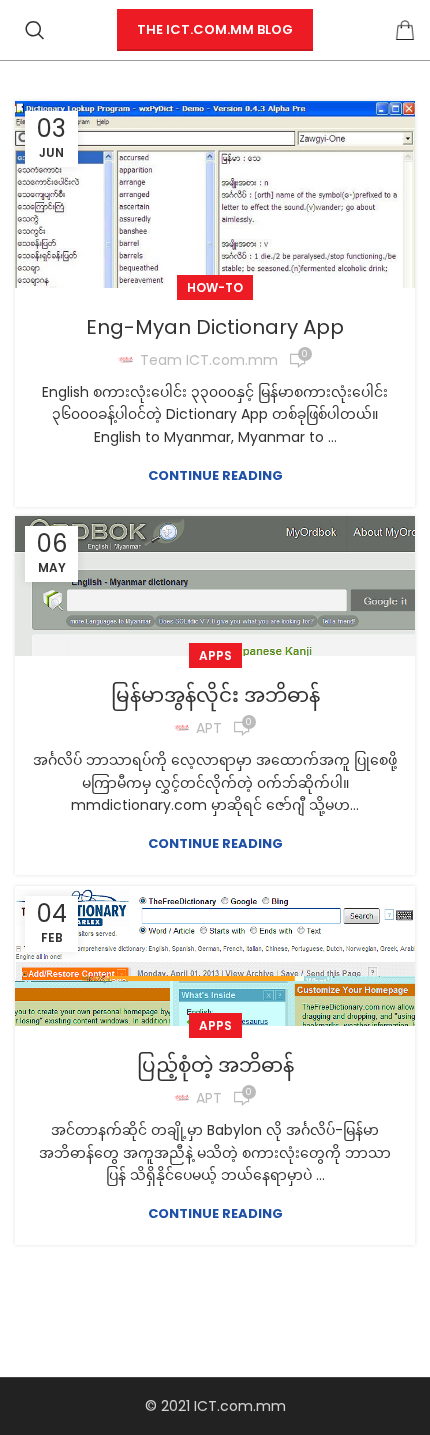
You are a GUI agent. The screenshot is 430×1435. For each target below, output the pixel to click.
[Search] (35, 30)
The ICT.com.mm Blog (215, 29)
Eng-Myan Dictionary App (215, 327)
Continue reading (215, 475)
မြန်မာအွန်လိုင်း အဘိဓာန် (215, 695)
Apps (215, 655)
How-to (215, 287)
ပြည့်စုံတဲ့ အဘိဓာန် (215, 1065)
